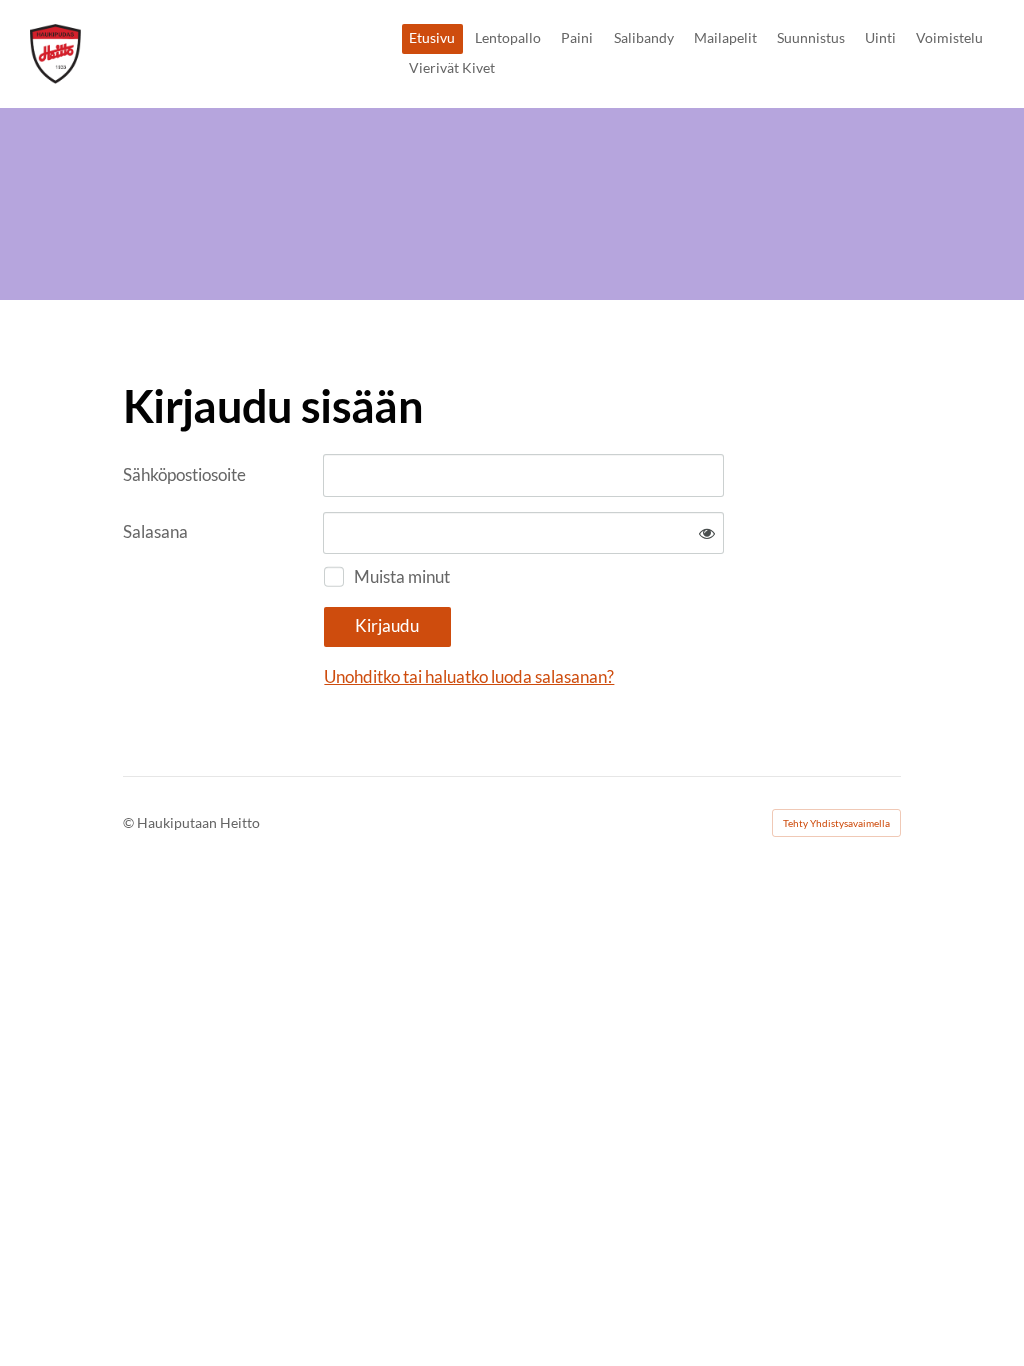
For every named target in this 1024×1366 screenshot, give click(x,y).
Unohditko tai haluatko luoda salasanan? (469, 676)
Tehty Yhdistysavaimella (836, 823)
